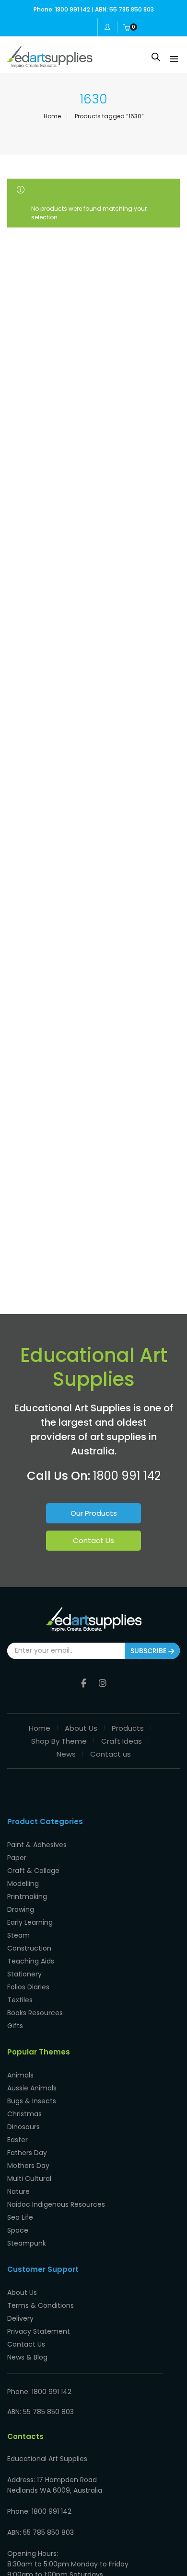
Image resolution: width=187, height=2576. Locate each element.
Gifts (15, 2026)
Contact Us (93, 1540)
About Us (81, 1728)
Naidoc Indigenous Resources (56, 2204)
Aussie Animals (32, 2088)
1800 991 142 (127, 1476)
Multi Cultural (29, 2179)
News (66, 1754)
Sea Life (20, 2217)
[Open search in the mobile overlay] (156, 57)
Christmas (24, 2114)
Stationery (24, 1974)
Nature (18, 2191)
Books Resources (35, 2013)
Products (128, 1728)
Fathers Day (27, 2153)
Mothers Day (28, 2166)
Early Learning (30, 1922)
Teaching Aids (31, 1961)
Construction (29, 1948)
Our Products (94, 1513)
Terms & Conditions (41, 2305)
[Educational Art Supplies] (50, 64)
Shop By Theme (59, 1741)
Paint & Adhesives (37, 1845)
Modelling (23, 1884)
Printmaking (27, 1896)
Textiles (20, 2000)
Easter (18, 2140)
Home (52, 116)
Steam (18, 1935)
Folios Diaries (28, 1987)
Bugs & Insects (32, 2101)
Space (18, 2230)
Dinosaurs (23, 2127)
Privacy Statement (39, 2331)
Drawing (21, 1909)
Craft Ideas (122, 1741)
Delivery (20, 2318)
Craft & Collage (33, 1871)
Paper (17, 1858)
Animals (20, 2075)
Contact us (111, 1754)
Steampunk (27, 2243)
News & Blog (27, 2357)
